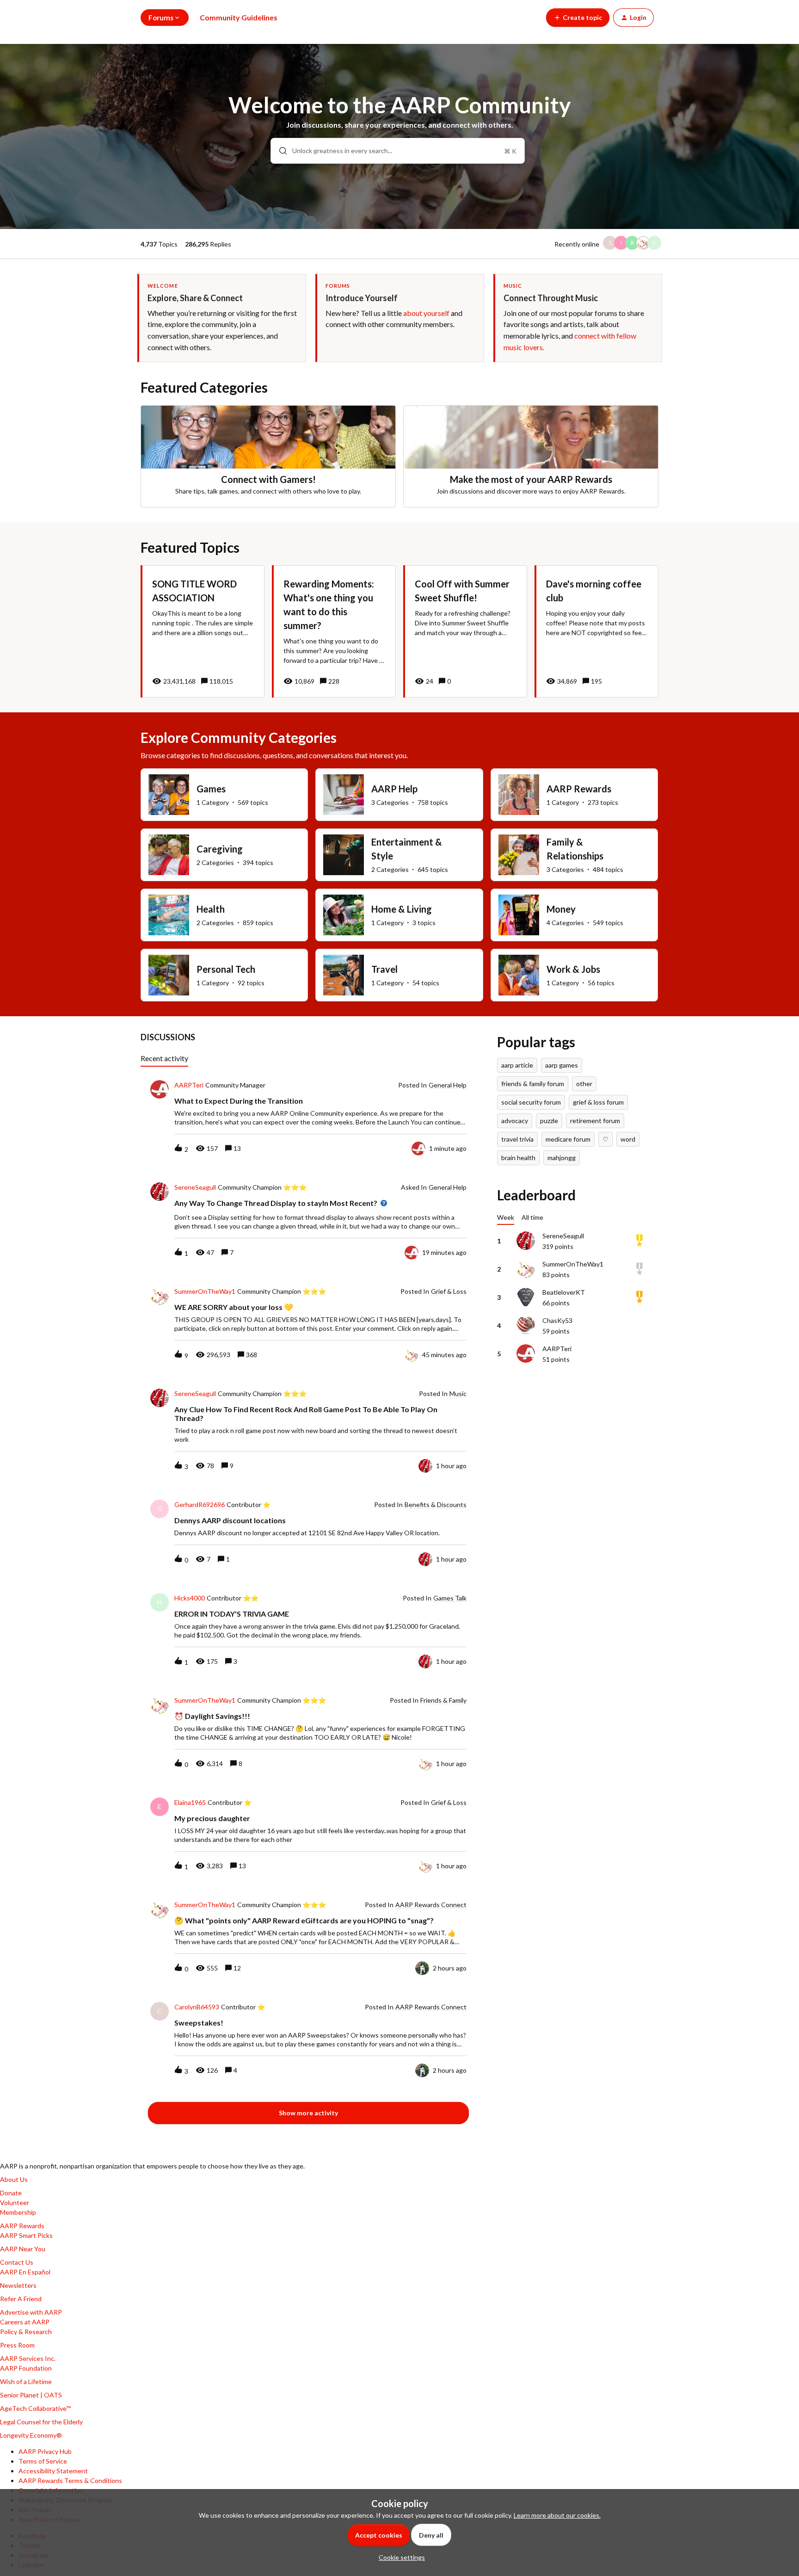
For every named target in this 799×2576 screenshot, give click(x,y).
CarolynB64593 (197, 2007)
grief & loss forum (598, 1102)
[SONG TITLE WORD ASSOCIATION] (203, 631)
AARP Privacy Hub (45, 2451)
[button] (399, 2557)
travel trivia (517, 1139)
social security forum (531, 1102)
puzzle (549, 1121)
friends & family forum (533, 1084)
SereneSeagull (195, 1187)
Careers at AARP (25, 2322)
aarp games (562, 1065)
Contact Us (17, 2262)
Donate (11, 2193)
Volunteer (15, 2202)
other (584, 1084)
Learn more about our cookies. (557, 2515)
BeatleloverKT (564, 1292)
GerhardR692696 (200, 1505)
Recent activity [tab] (164, 1058)
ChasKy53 (557, 1320)
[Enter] (279, 151)
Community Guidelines (239, 17)
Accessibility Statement (53, 2471)
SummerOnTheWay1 (205, 1291)
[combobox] (398, 151)
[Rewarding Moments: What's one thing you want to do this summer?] (334, 631)
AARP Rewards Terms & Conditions (70, 2480)
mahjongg (562, 1158)
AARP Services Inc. (28, 2358)
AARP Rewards (22, 2226)
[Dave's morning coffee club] (596, 631)
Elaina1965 (190, 1803)
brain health (518, 1158)
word (628, 1139)
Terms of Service (43, 2461)
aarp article (517, 1065)
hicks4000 (190, 1598)
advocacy (515, 1121)
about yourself (426, 313)
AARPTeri (189, 1085)
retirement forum (595, 1121)
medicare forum (568, 1139)
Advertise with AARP (31, 2312)
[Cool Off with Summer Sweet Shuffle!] (465, 631)
